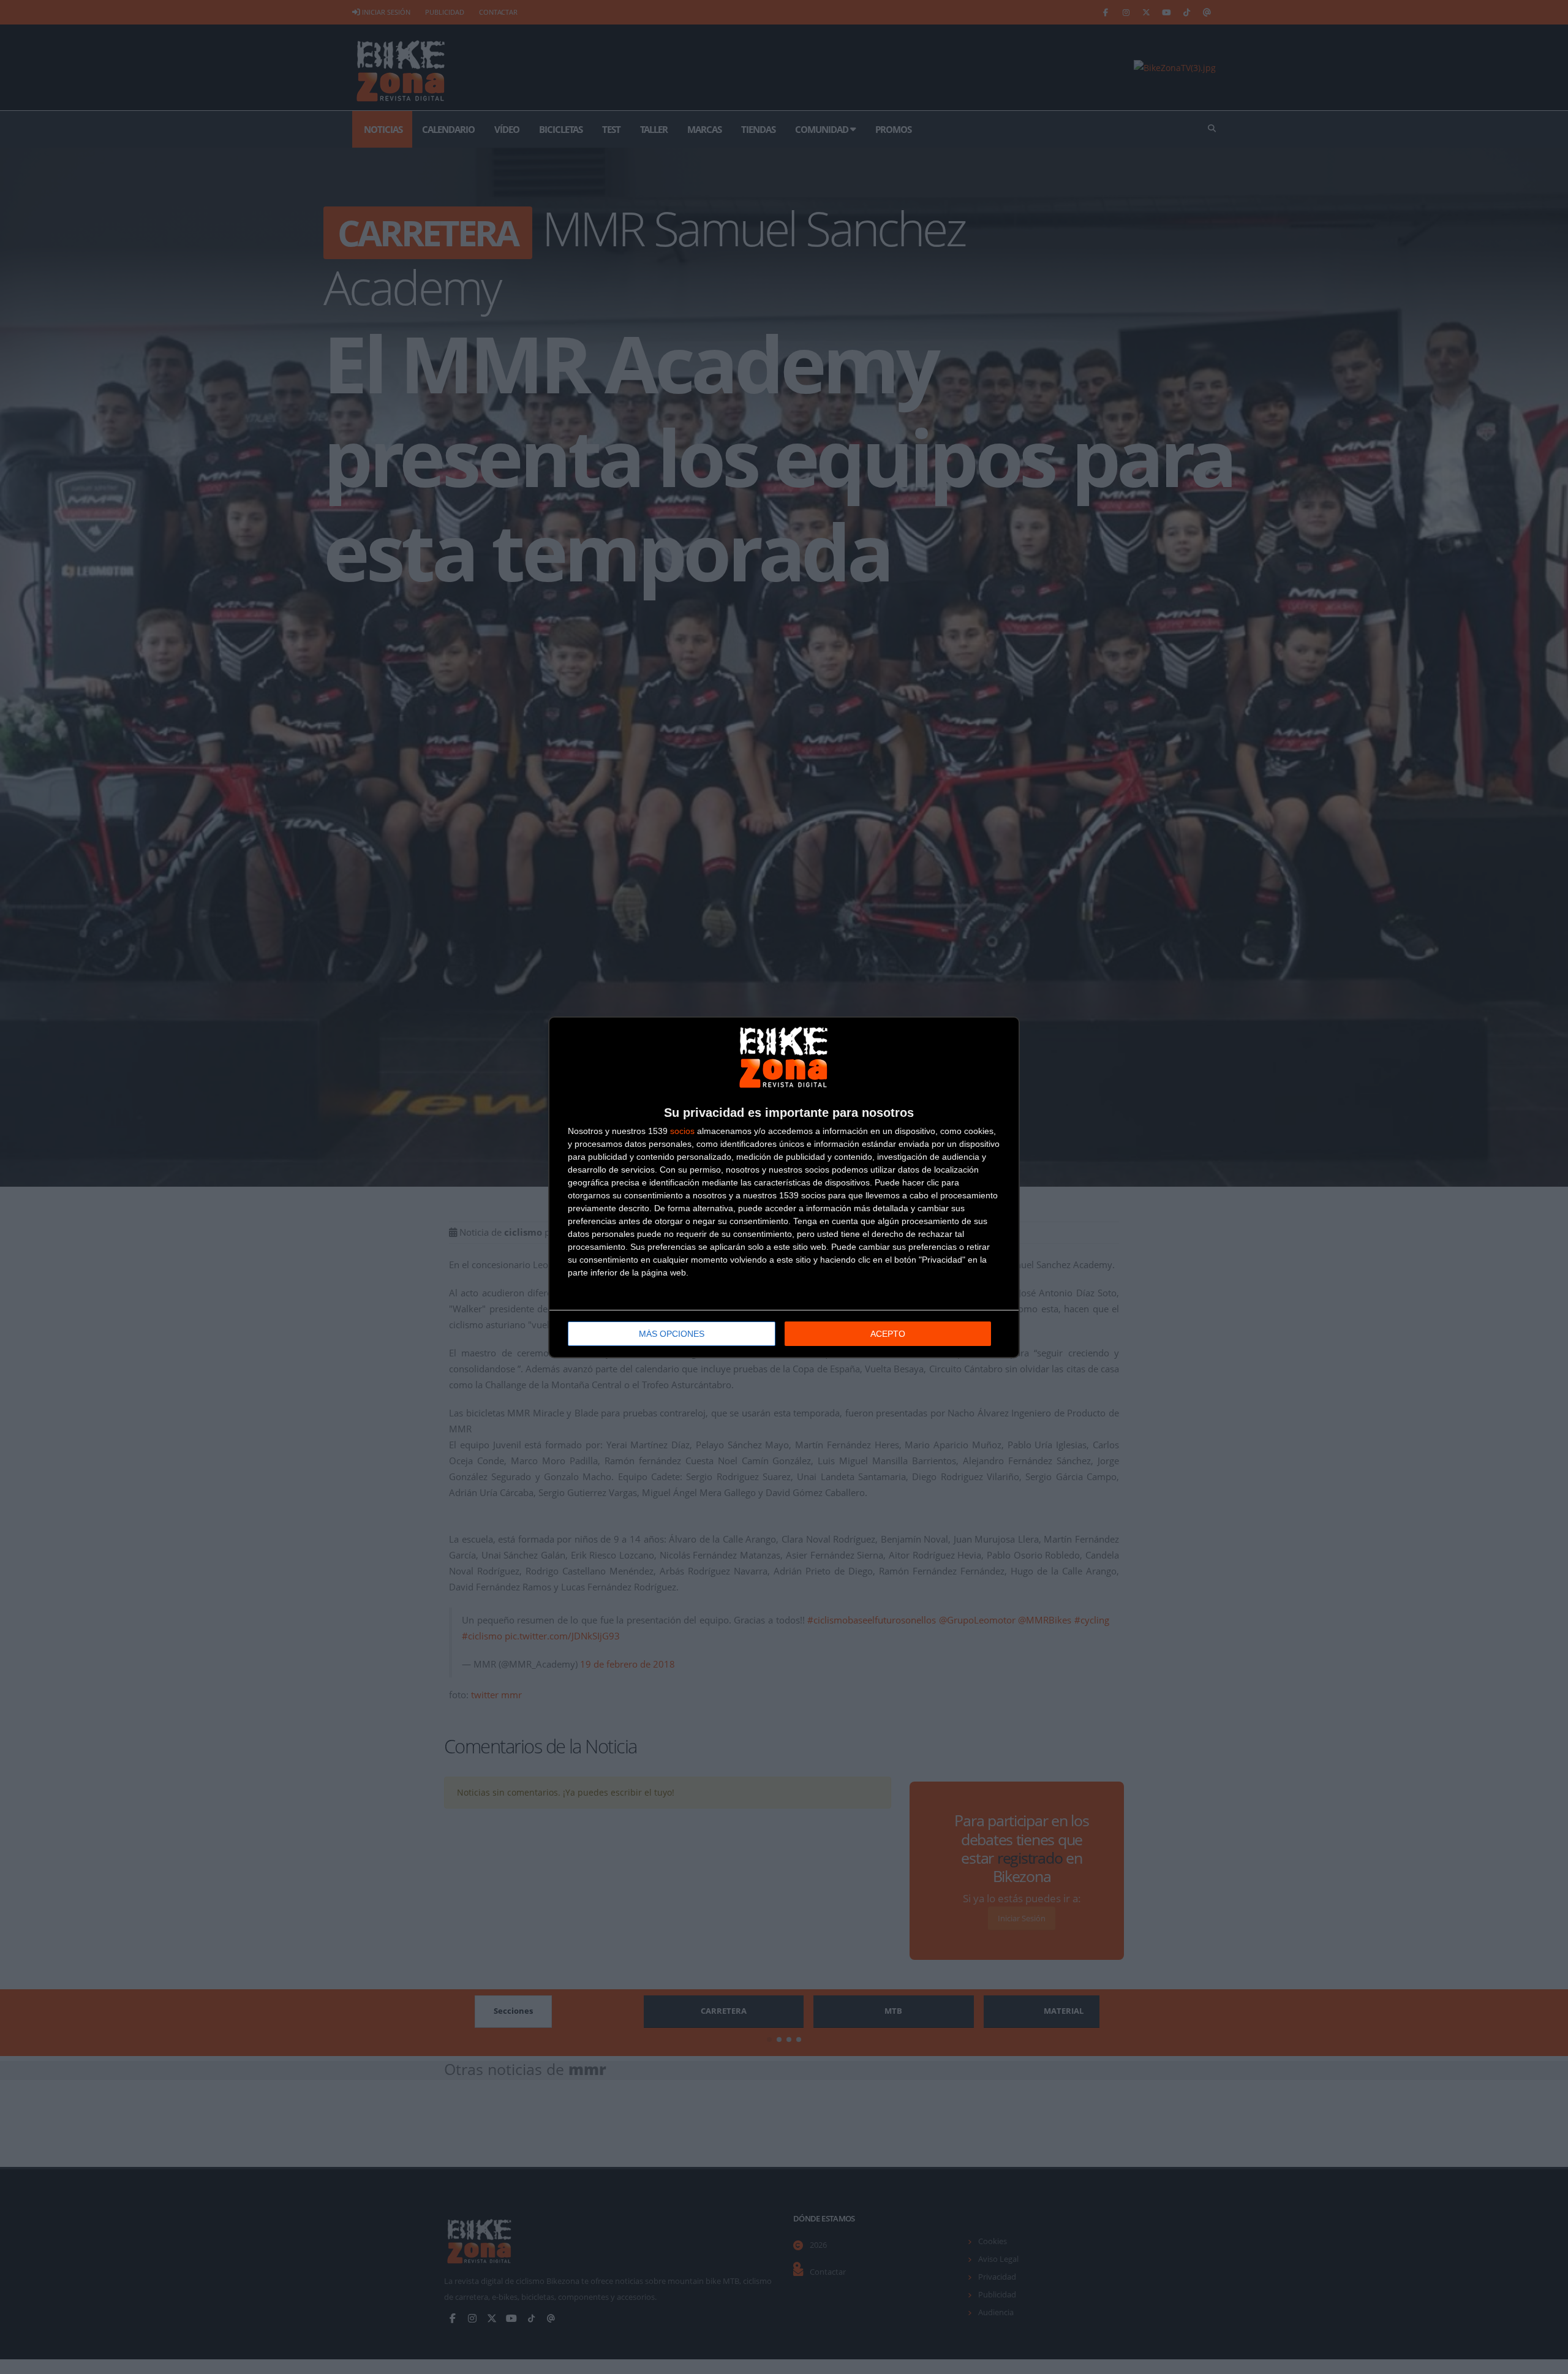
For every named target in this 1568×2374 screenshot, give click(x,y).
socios (682, 1131)
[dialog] (784, 1187)
